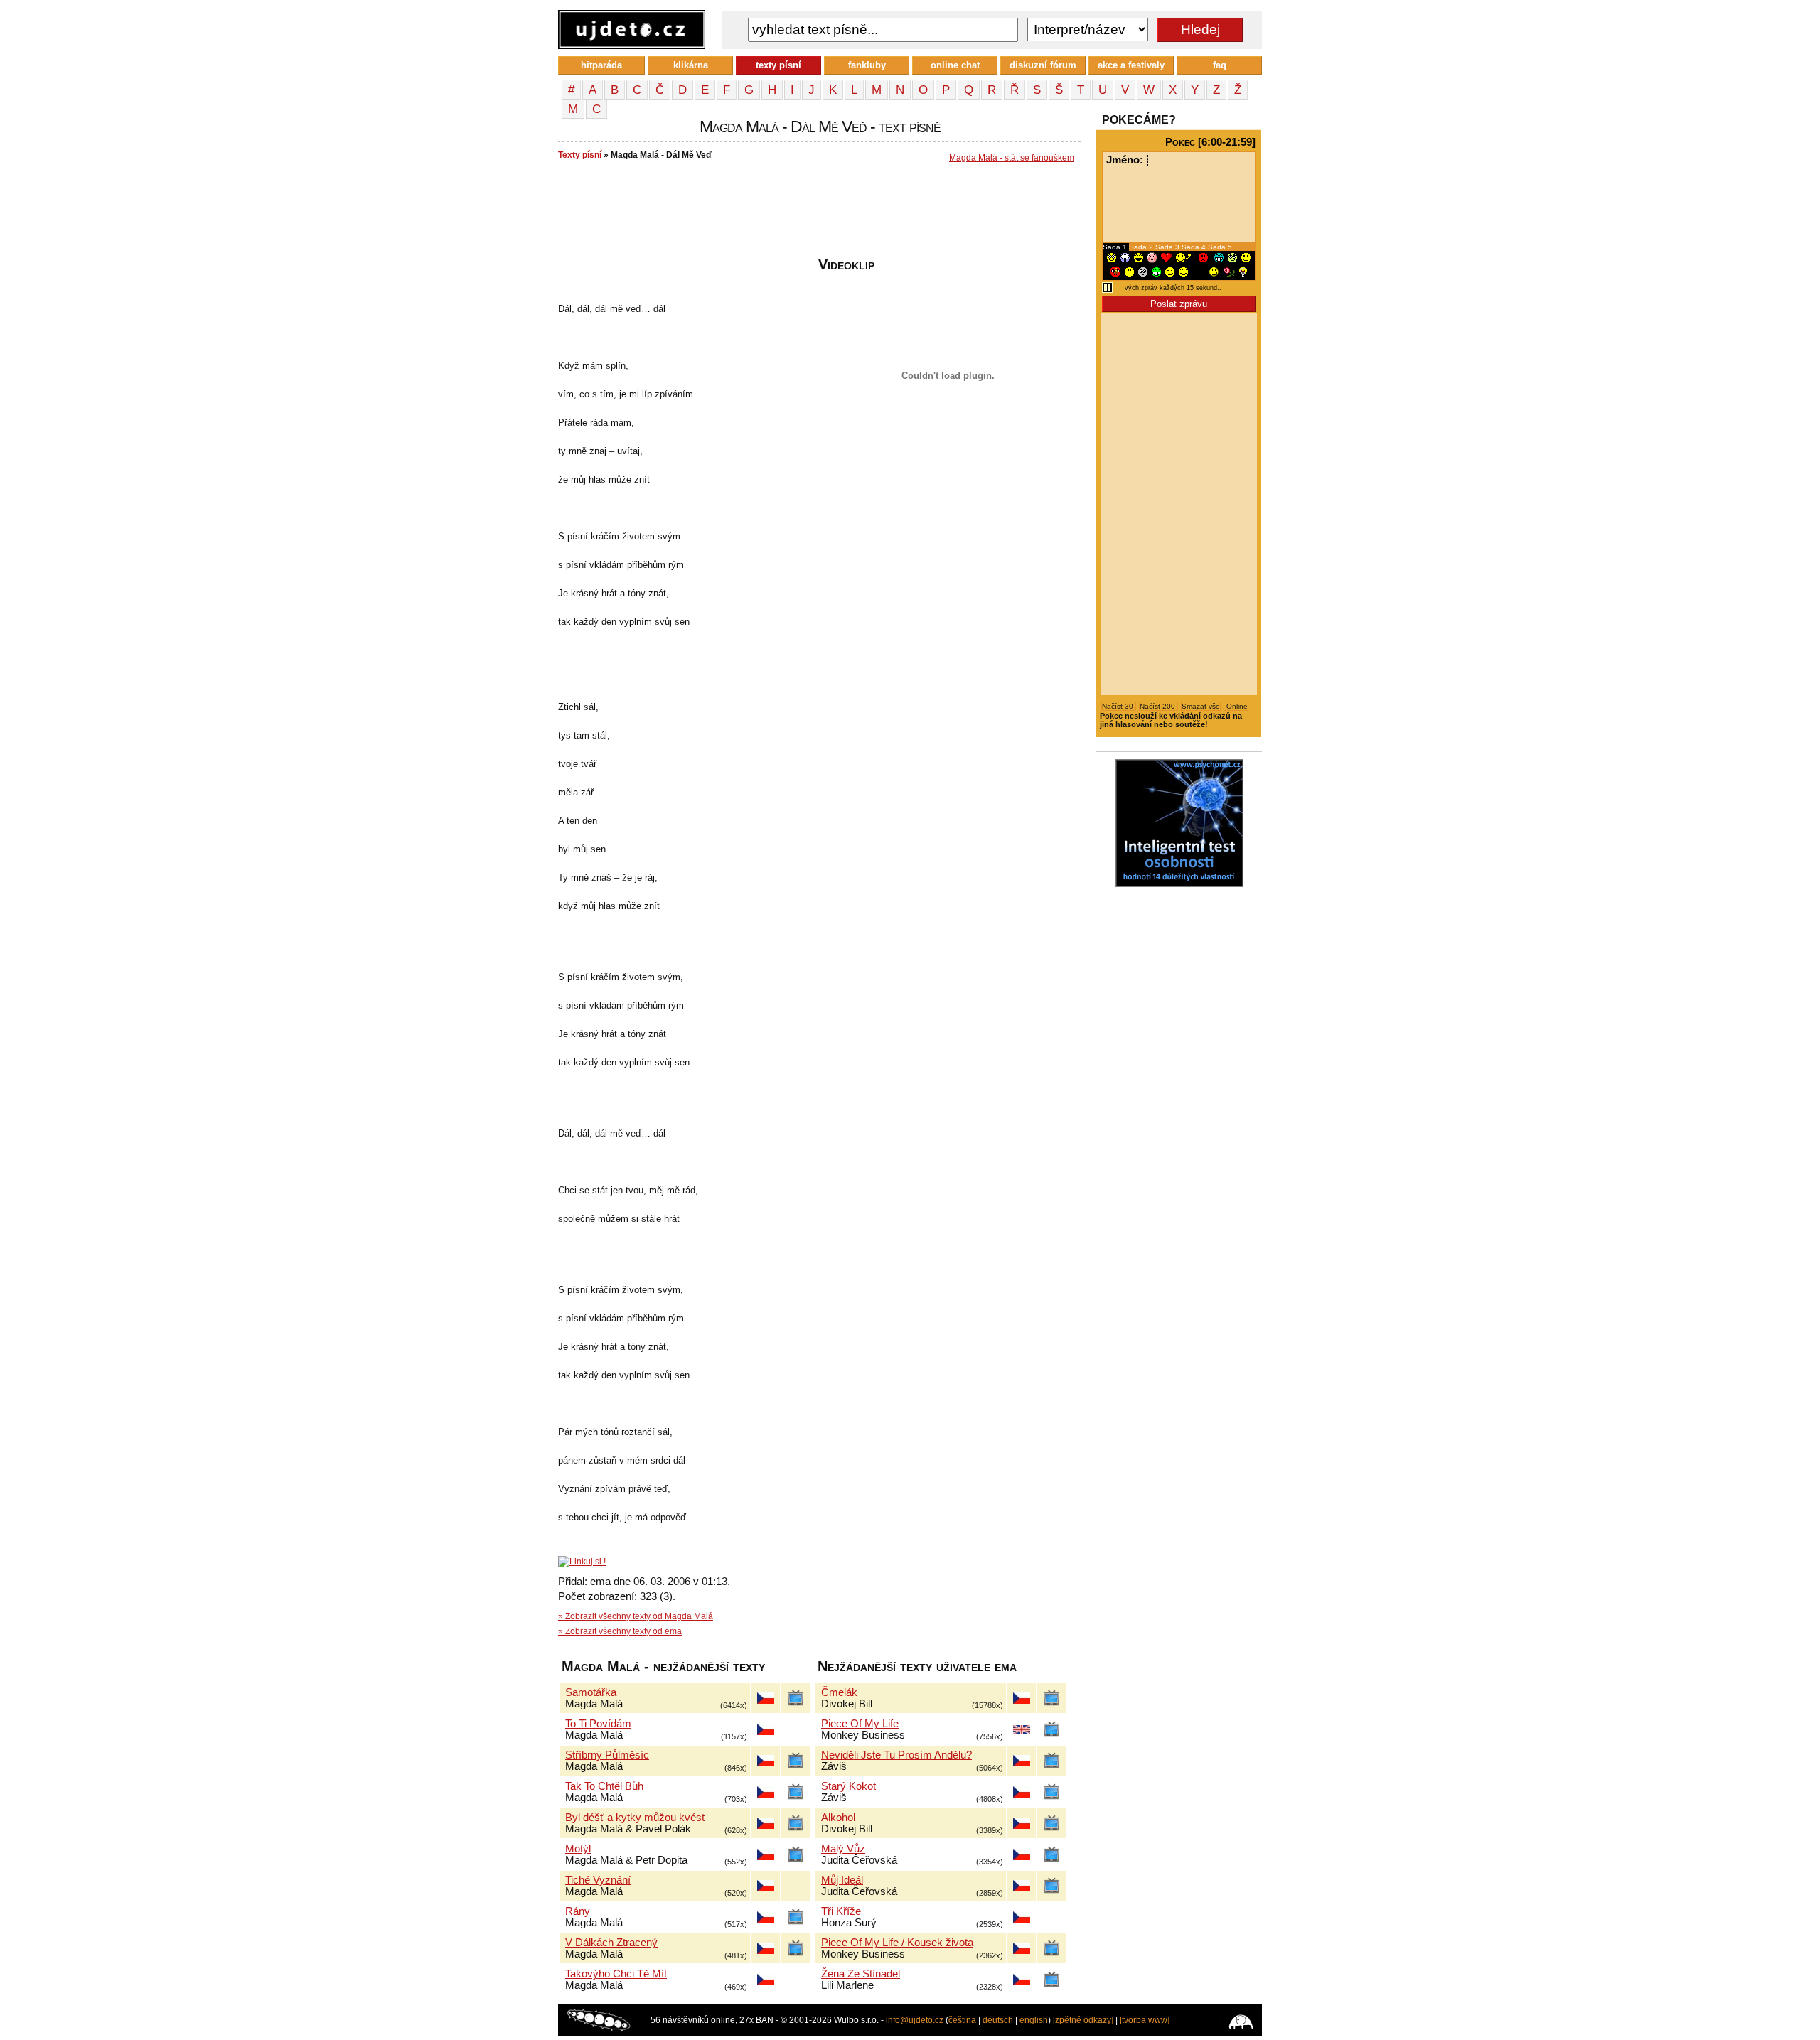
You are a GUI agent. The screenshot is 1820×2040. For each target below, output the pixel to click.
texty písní (778, 65)
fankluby (867, 65)
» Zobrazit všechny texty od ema (620, 1631)
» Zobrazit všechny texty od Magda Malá (636, 1616)
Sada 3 (1168, 247)
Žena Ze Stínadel (861, 1974)
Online (1236, 706)
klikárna (691, 65)
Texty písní (580, 155)
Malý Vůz (843, 1849)
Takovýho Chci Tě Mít (616, 1974)
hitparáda (601, 65)
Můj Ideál (842, 1880)
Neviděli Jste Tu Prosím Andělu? (896, 1755)
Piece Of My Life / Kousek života (897, 1943)
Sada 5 (1220, 247)
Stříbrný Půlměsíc (607, 1755)
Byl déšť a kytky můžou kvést (635, 1818)
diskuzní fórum (1043, 65)
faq (1220, 65)
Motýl (578, 1849)
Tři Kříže (841, 1911)
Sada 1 (1116, 247)
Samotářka (591, 1692)
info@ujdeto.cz (915, 2020)
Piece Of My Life (860, 1724)
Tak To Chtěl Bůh (604, 1786)
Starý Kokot (849, 1786)
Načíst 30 (1119, 706)
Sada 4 (1195, 247)
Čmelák (839, 1692)
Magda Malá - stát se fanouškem (1012, 158)
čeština (962, 2020)
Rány (578, 1911)
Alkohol (838, 1818)
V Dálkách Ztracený (611, 1943)
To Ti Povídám (598, 1724)
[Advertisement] (817, 214)
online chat (955, 65)
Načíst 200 (1158, 706)
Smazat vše (1201, 706)
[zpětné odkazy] (1083, 2020)
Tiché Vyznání (598, 1880)
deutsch (998, 2020)
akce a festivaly (1131, 65)
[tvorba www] (1145, 2020)
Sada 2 (1142, 247)
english (1034, 2020)
